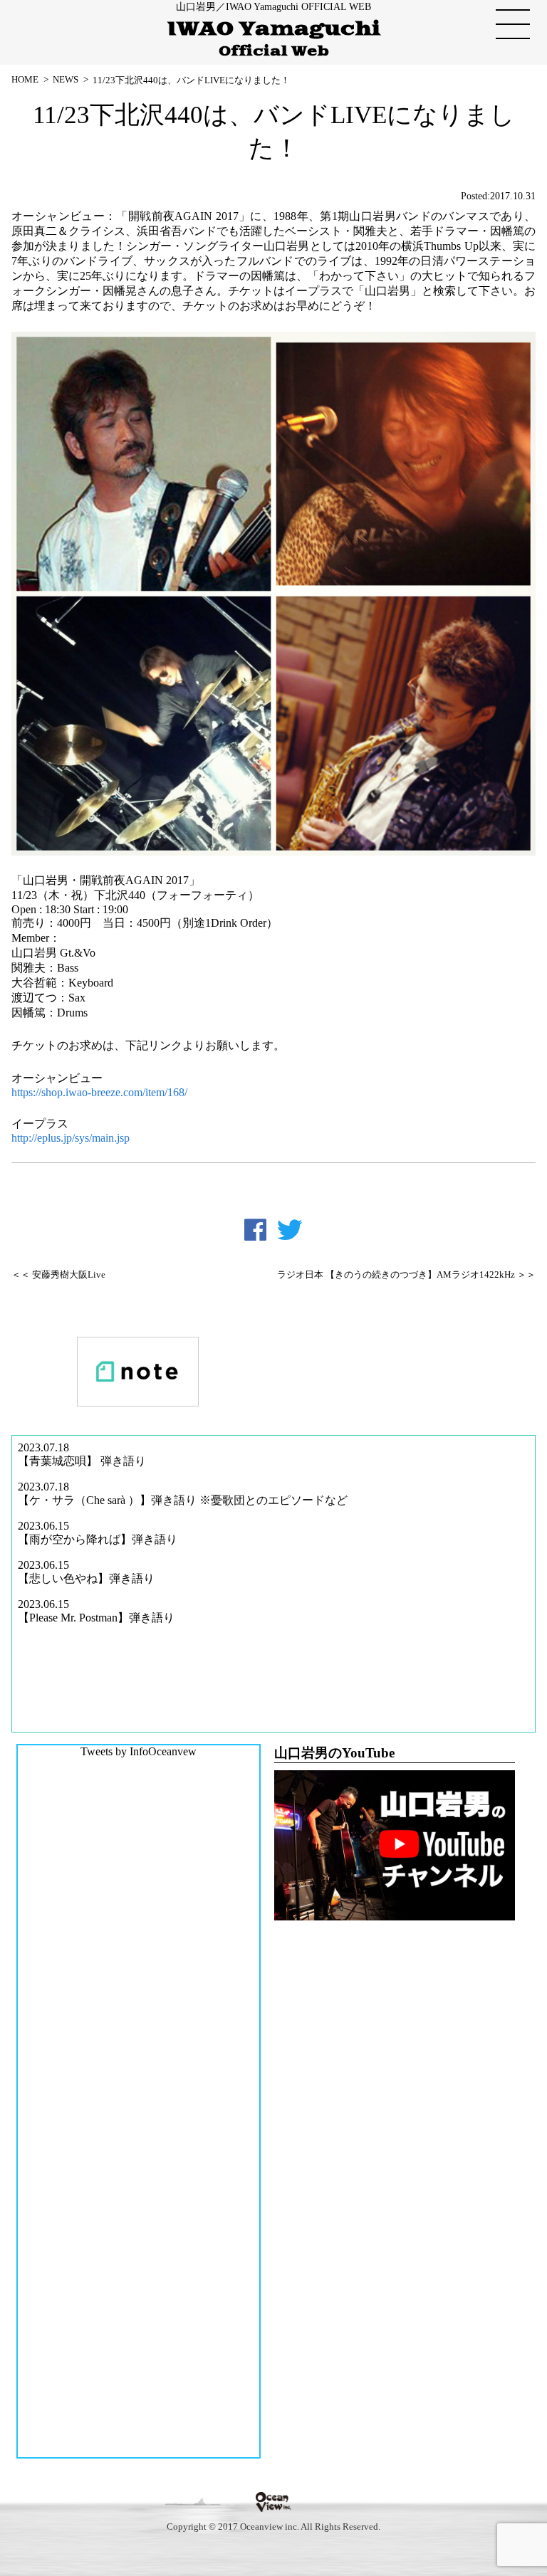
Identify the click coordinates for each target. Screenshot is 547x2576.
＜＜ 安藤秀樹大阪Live (58, 1275)
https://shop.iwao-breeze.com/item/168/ (99, 1092)
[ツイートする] (290, 1230)
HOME (25, 79)
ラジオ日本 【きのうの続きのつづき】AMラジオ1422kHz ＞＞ (406, 1275)
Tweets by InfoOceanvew (139, 1751)
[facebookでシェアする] (255, 1230)
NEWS (66, 79)
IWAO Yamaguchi (274, 39)
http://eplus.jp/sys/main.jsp (71, 1138)
